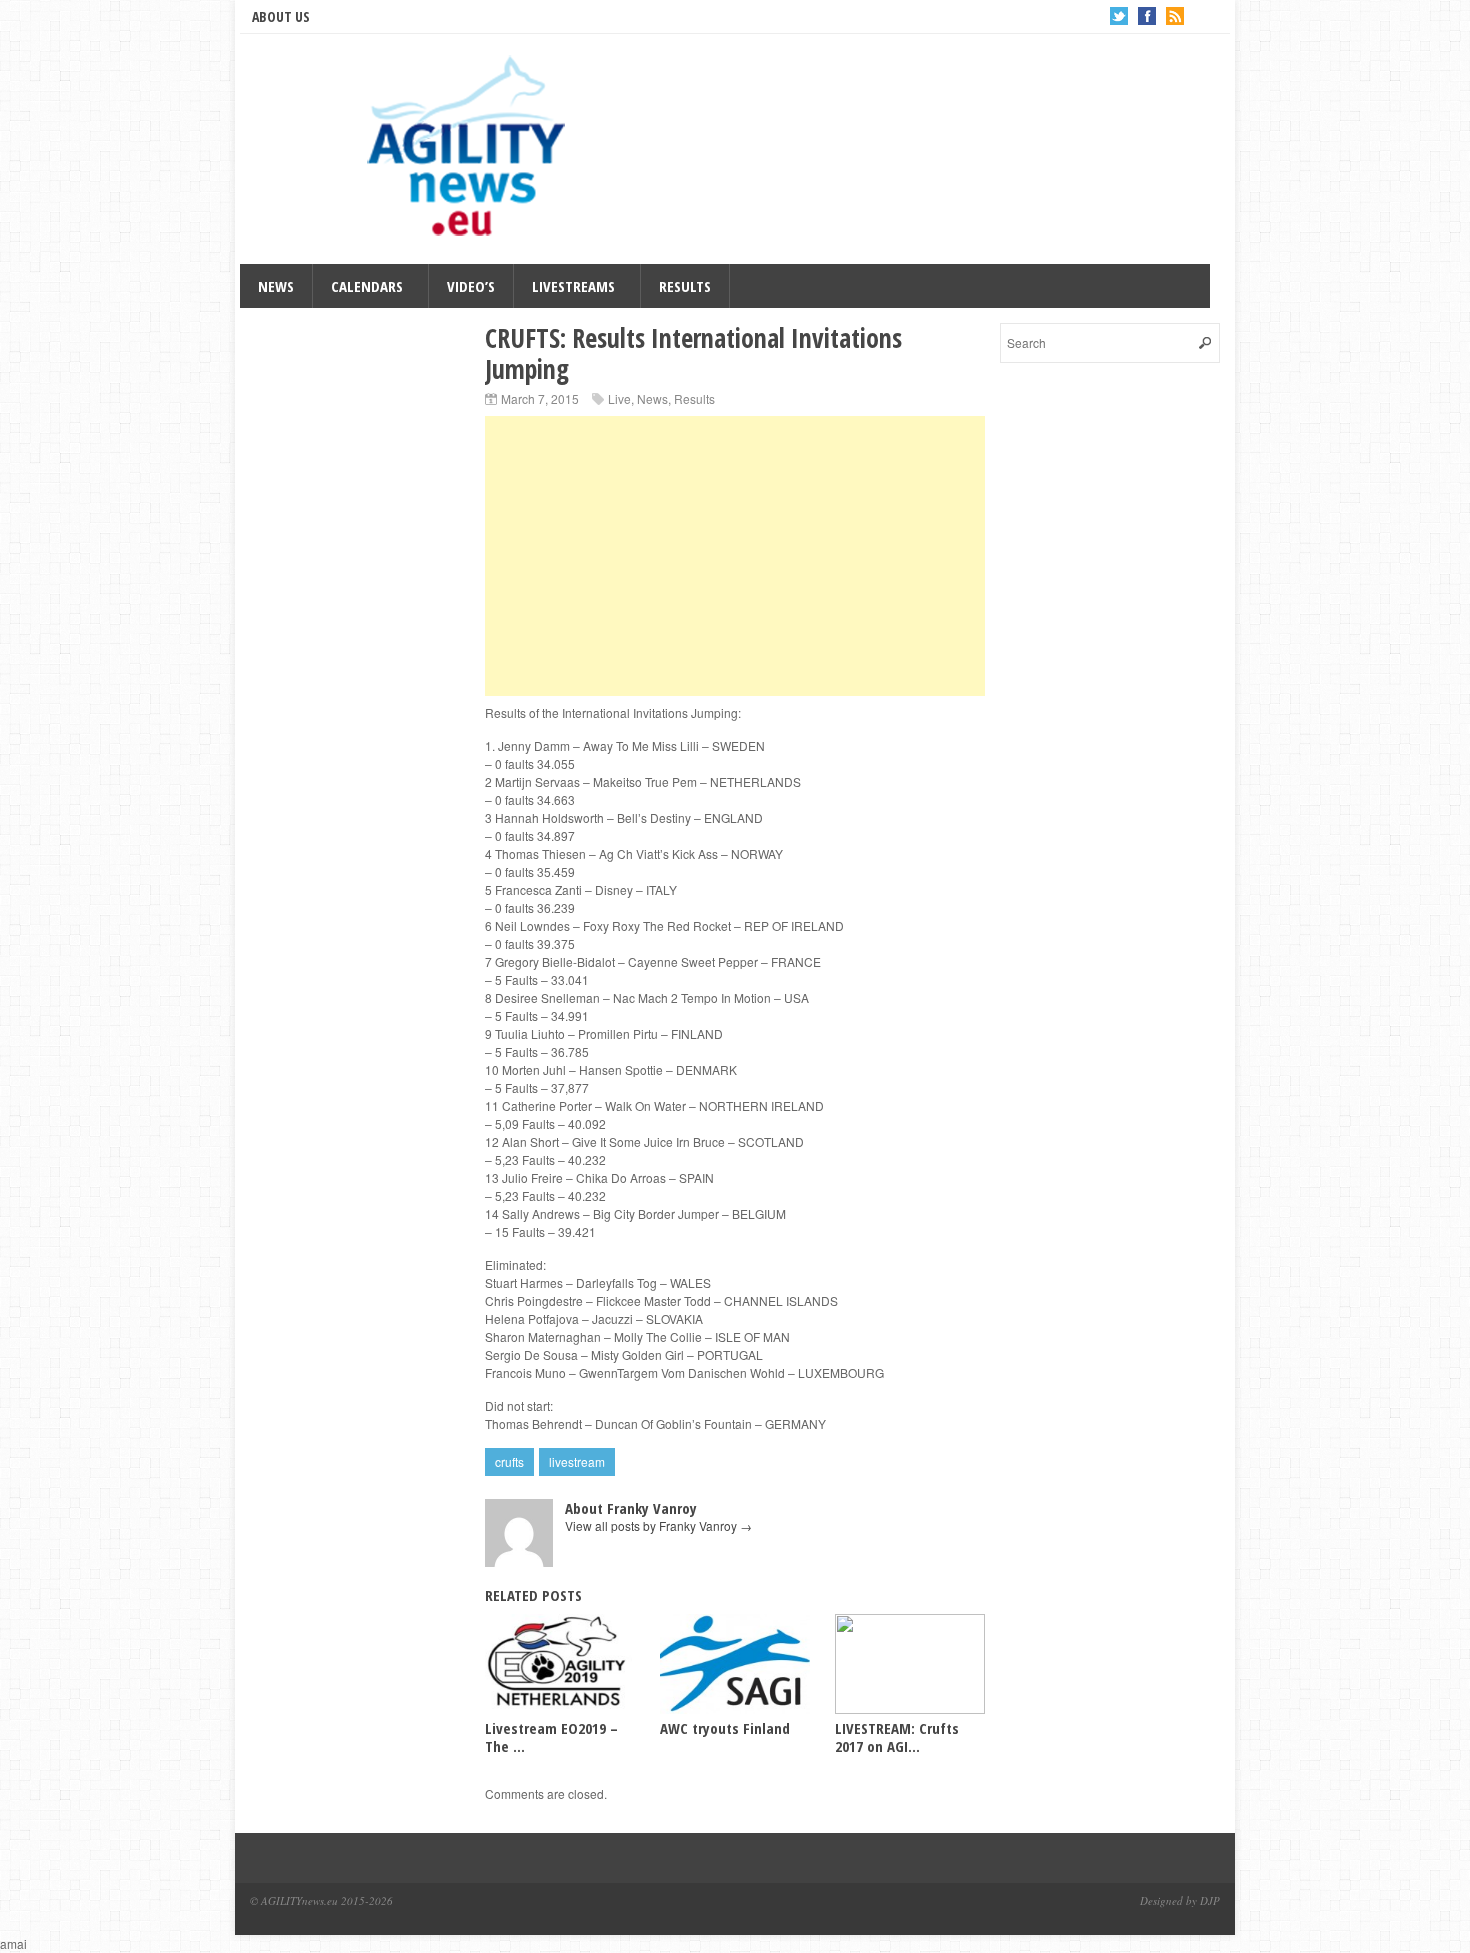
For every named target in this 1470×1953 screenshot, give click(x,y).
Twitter (1119, 16)
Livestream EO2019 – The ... (551, 1737)
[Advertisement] (735, 556)
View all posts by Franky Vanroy (658, 1525)
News (276, 286)
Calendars (367, 286)
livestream (577, 1461)
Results (685, 286)
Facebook (1147, 16)
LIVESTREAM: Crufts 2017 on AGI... (897, 1737)
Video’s (471, 286)
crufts (509, 1461)
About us (281, 16)
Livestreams (573, 286)
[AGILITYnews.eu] (470, 154)
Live (619, 398)
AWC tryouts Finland (725, 1728)
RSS (1175, 16)
